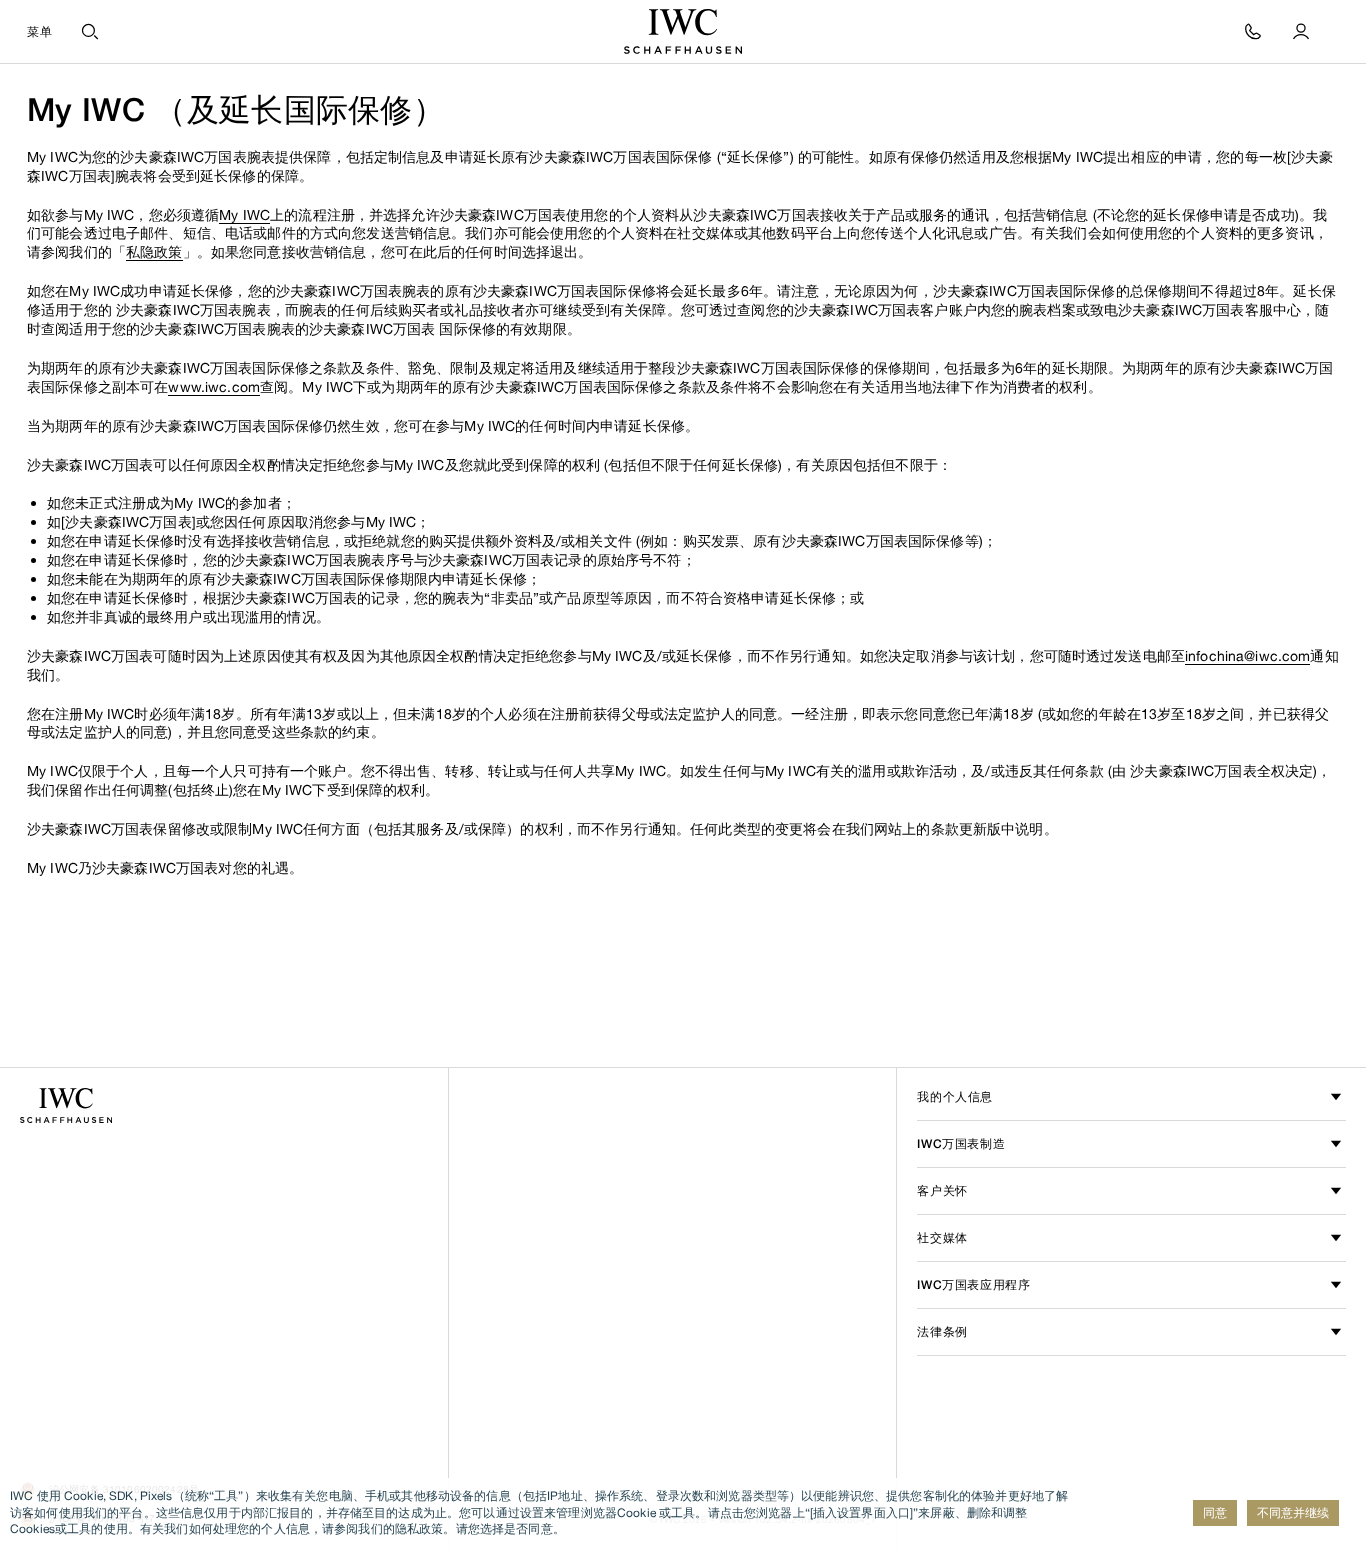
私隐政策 (154, 251)
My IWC (244, 214)
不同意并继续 (1293, 1512)
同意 (1215, 1512)
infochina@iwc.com (1247, 655)
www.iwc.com (214, 386)
